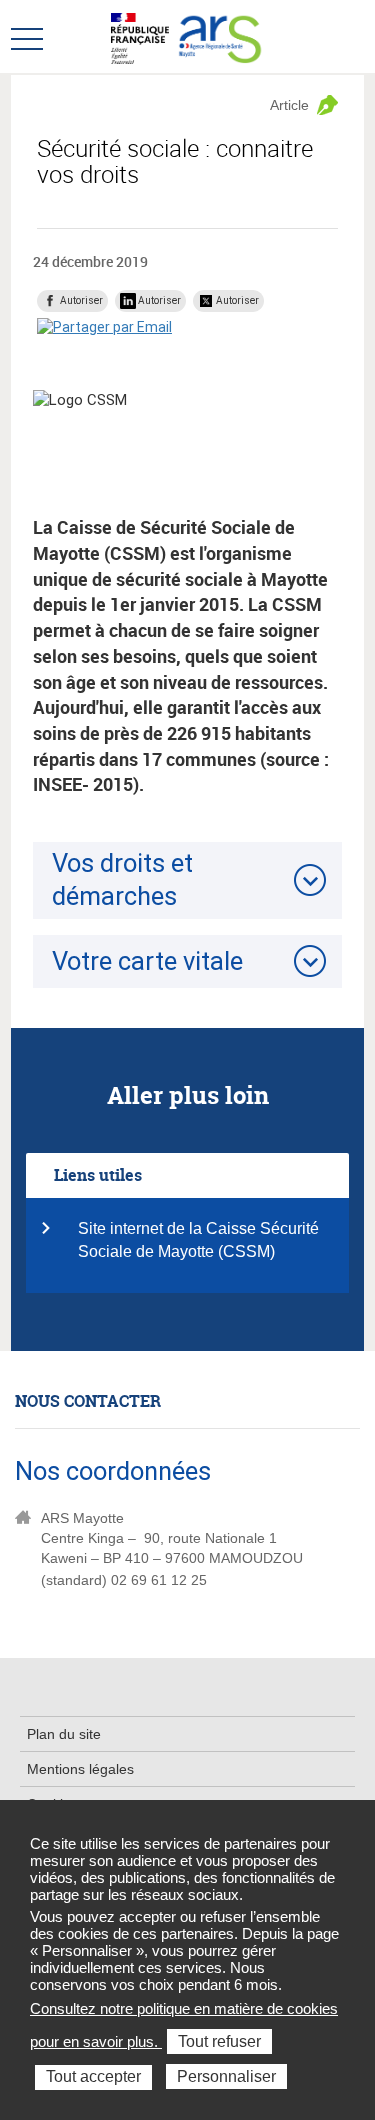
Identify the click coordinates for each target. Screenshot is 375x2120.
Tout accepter (93, 2076)
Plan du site (64, 1734)
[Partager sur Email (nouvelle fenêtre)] (104, 327)
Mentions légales (80, 1769)
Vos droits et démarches (122, 879)
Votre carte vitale (147, 961)
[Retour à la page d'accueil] (220, 37)
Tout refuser (219, 2041)
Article (289, 105)
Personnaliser (226, 2076)
